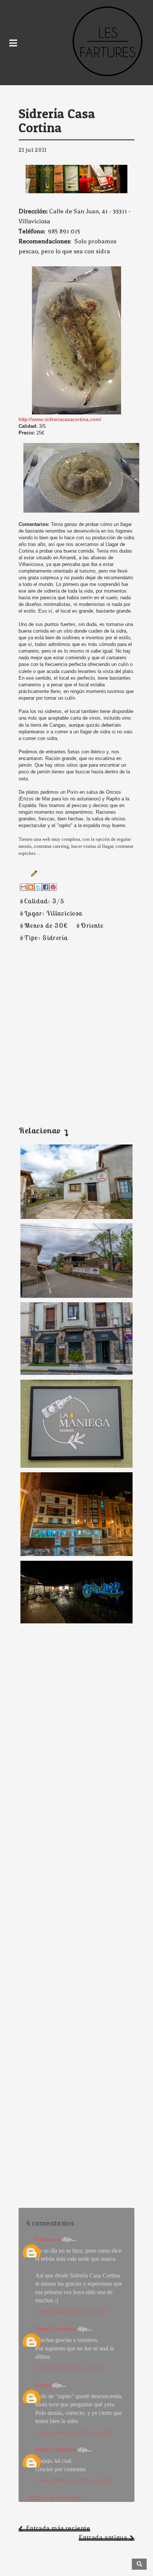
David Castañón (56, 2329)
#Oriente (90, 925)
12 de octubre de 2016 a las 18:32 (75, 2432)
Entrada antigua (103, 2537)
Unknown (48, 2239)
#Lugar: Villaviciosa (51, 913)
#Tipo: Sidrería (44, 938)
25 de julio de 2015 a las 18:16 (71, 2311)
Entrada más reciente (58, 2528)
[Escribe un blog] (31, 887)
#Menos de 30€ (44, 925)
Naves (43, 2385)
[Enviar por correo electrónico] (23, 887)
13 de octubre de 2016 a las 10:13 (75, 2480)
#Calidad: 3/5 (42, 901)
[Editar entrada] (32, 873)
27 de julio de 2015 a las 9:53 (70, 2368)
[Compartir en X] (38, 887)
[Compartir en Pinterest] (53, 887)
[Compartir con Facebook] (46, 887)
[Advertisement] (76, 1025)
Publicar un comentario (55, 2498)
